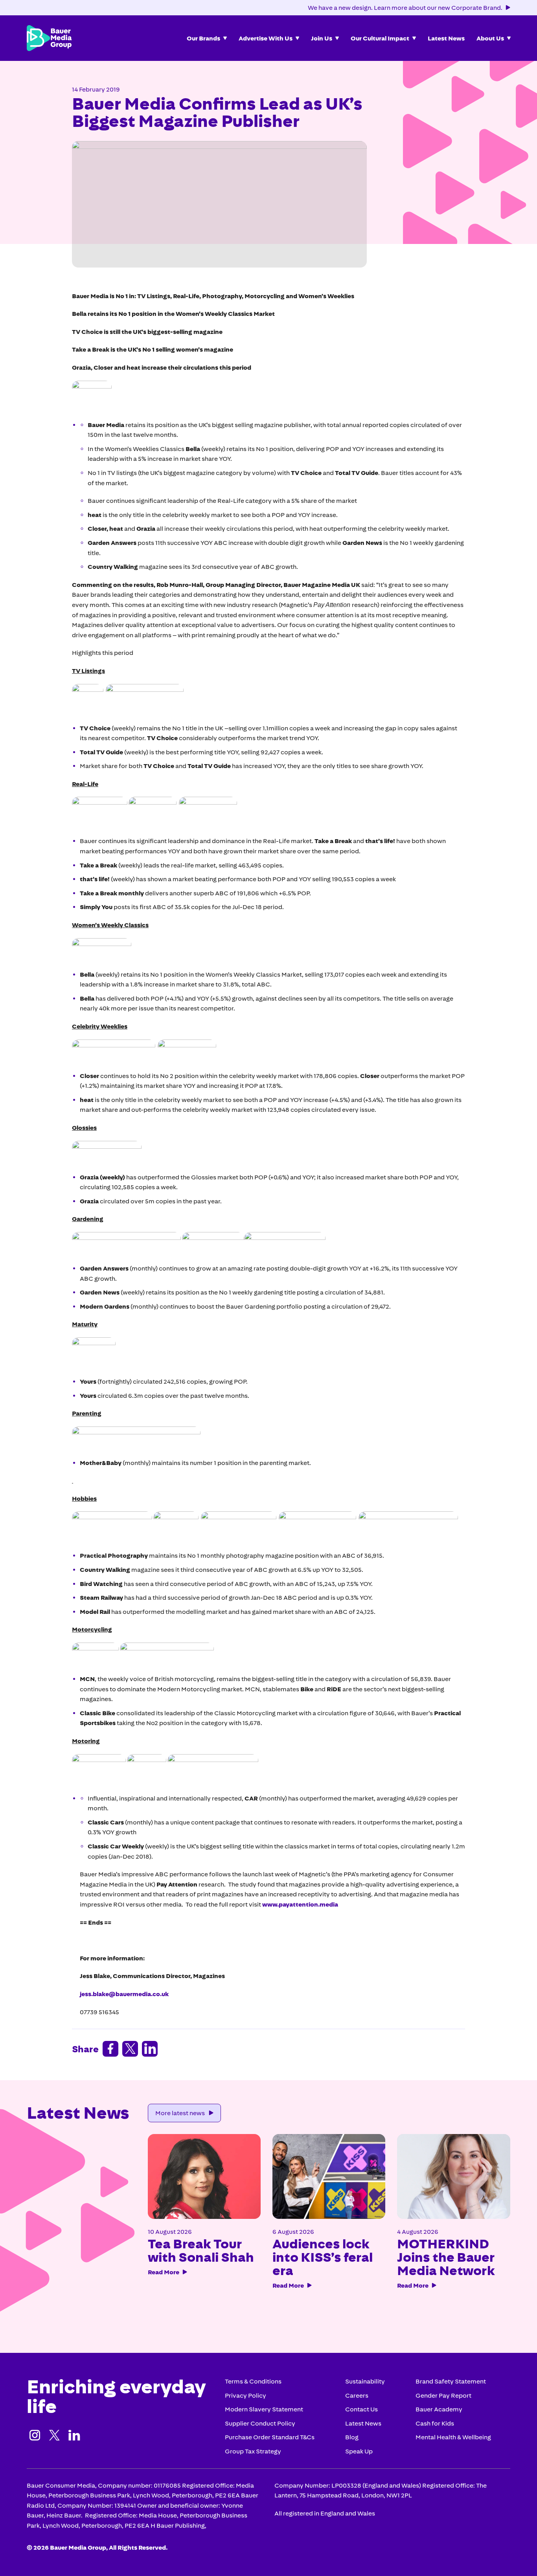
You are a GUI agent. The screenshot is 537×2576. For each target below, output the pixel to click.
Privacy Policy (246, 2395)
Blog (352, 2437)
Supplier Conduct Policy (260, 2423)
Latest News (363, 2423)
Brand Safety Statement (451, 2381)
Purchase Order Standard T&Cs (270, 2437)
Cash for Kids (435, 2423)
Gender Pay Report (443, 2395)
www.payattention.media (300, 1904)
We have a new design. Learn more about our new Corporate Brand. (405, 7)
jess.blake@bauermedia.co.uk (124, 1994)
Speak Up (359, 2451)
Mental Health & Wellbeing (453, 2437)
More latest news (180, 2113)
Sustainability (365, 2381)
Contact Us (361, 2409)
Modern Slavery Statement (264, 2409)
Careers (357, 2395)
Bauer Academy (439, 2409)
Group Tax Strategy (253, 2451)
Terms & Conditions (253, 2381)
